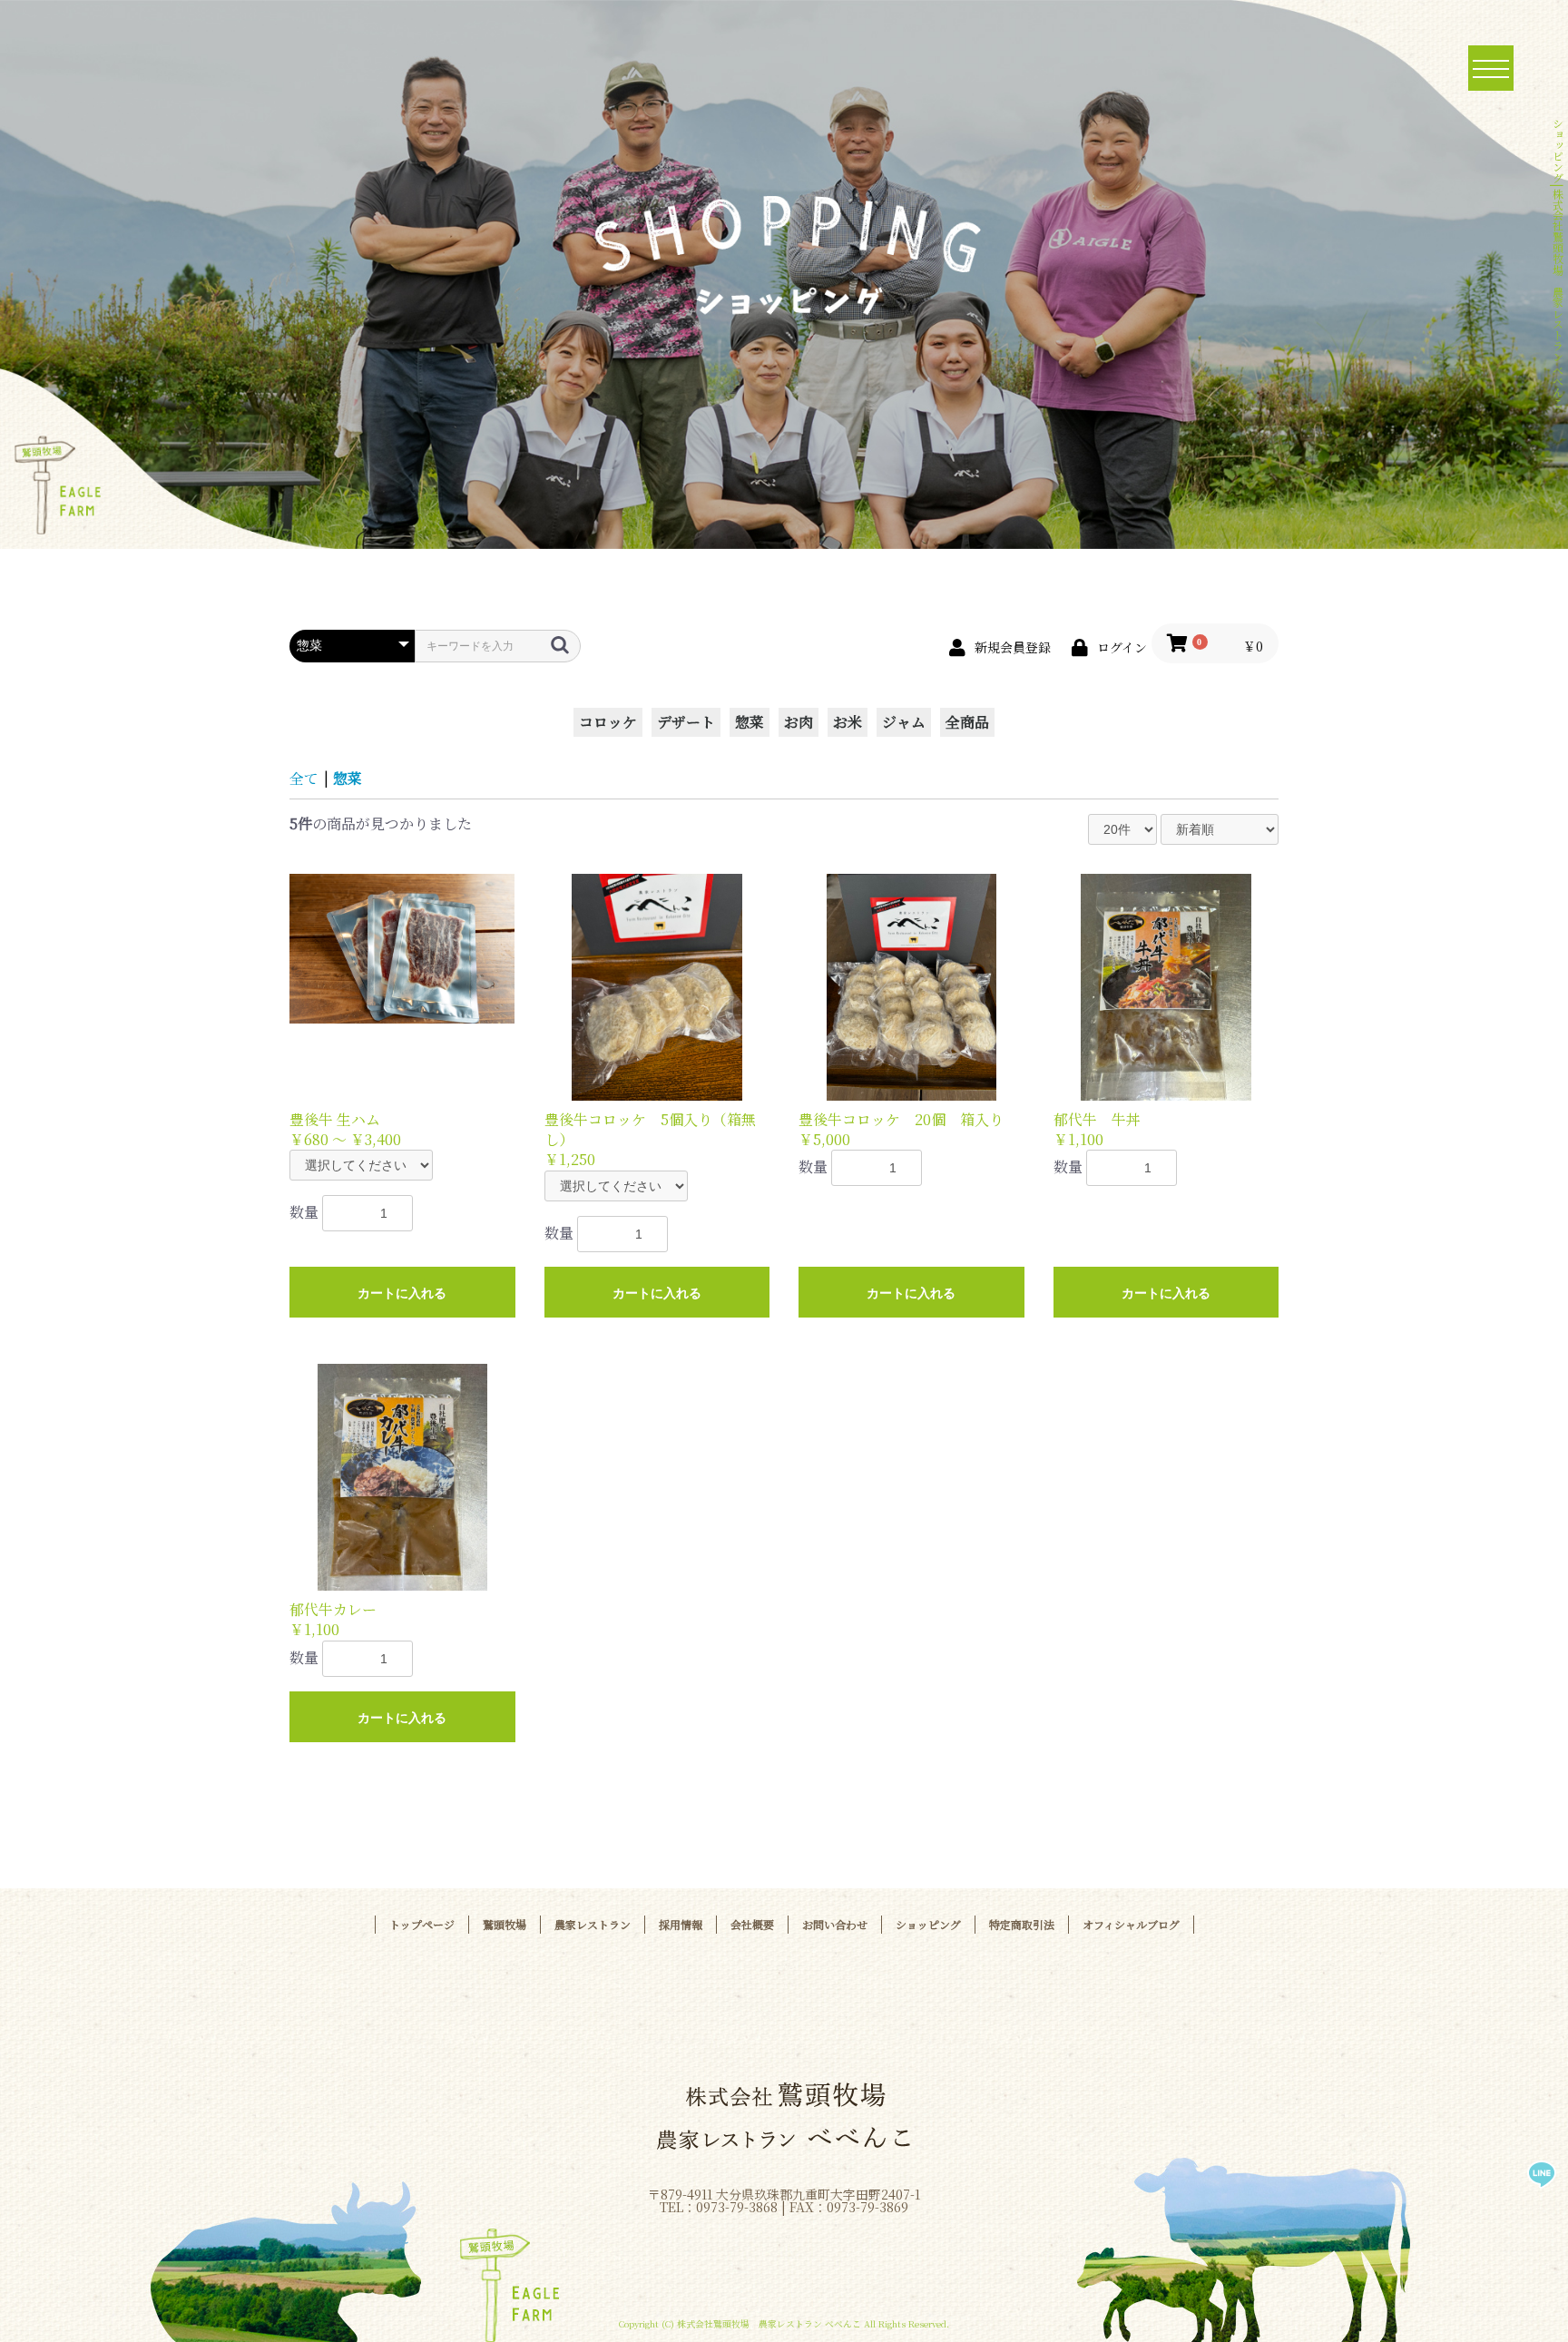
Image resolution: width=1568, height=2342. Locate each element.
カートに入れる (402, 1293)
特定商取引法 (1022, 1924)
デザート (686, 722)
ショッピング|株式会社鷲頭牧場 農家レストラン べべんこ (1558, 263)
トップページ (422, 1924)
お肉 (799, 722)
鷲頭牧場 (505, 1924)
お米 (848, 722)
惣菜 (750, 722)
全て (304, 778)
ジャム (904, 722)
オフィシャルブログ (1131, 1924)
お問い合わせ (835, 1924)
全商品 (967, 722)
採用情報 (681, 1924)
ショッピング (928, 1924)
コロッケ (608, 722)
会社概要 (752, 1924)
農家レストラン (593, 1924)
